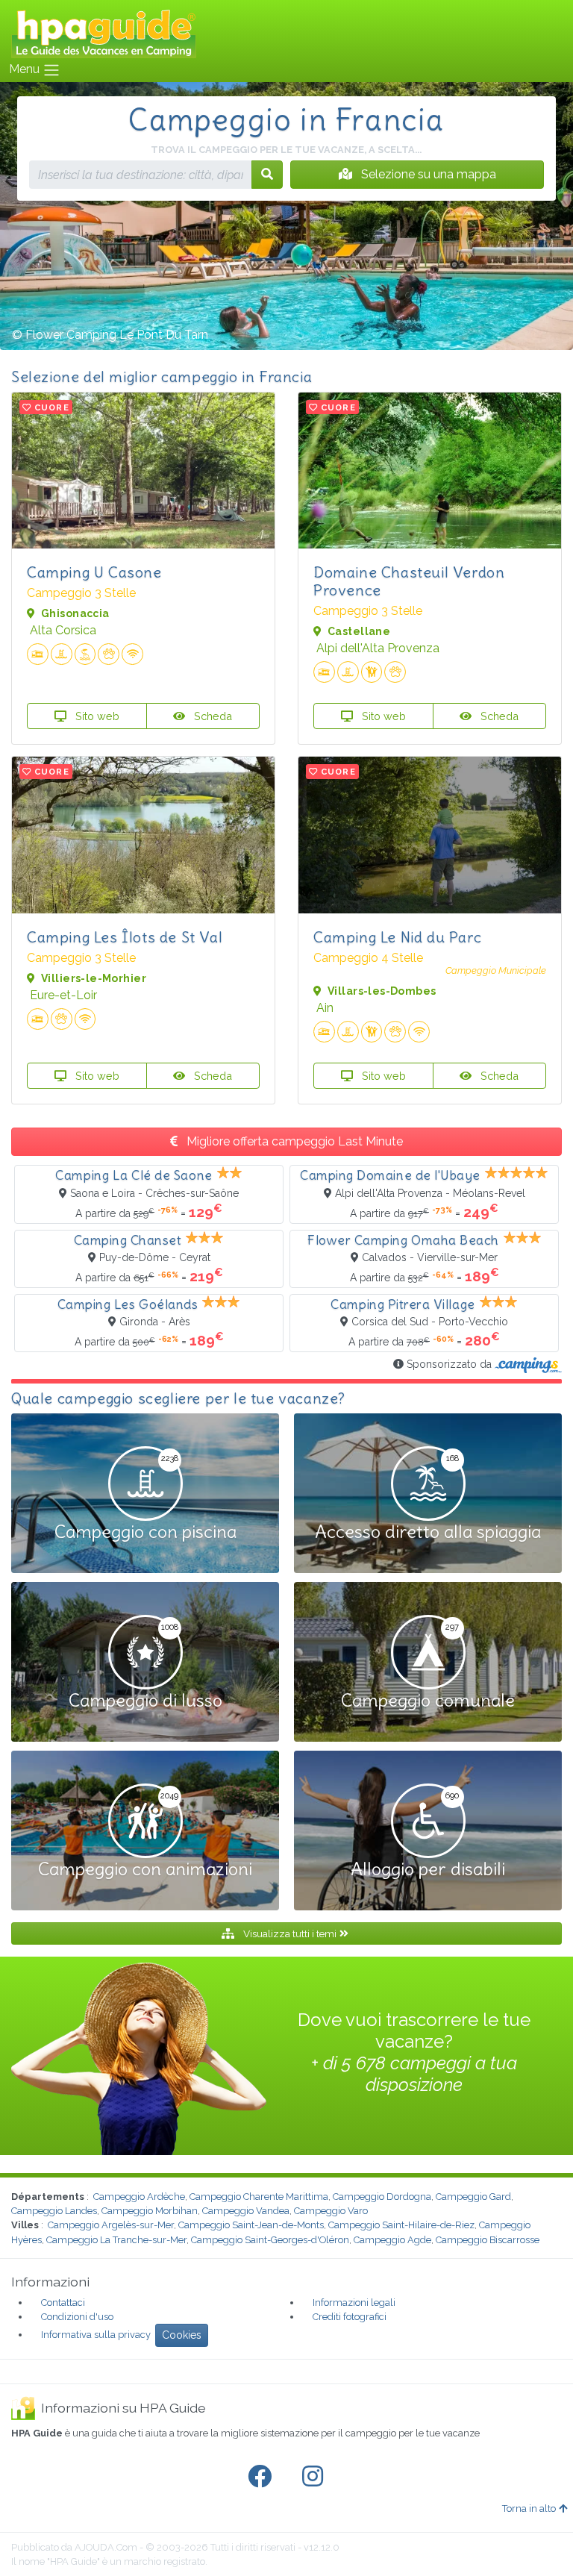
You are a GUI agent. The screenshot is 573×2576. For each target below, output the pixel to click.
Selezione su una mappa (427, 174)
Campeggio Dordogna (382, 2197)
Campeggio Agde (392, 2240)
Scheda (212, 716)
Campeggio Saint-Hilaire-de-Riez (401, 2225)
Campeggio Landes (54, 2211)
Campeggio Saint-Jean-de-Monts (251, 2225)
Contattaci (63, 2303)
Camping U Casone (94, 572)
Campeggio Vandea (246, 2211)
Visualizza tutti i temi (290, 1933)
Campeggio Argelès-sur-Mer (111, 2225)
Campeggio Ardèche (139, 2197)
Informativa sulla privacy (96, 2335)
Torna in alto (529, 2508)
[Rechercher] (267, 175)
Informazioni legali (354, 2303)
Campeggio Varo (331, 2211)
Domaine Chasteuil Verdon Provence (409, 581)
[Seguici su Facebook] (263, 2477)
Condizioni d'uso (77, 2317)
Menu (26, 69)
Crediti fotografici (350, 2317)
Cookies (182, 2335)
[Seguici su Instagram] (316, 2477)
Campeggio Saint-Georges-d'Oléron (270, 2240)
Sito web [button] (96, 716)
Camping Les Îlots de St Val (125, 937)
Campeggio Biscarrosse (488, 2240)
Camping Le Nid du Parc (397, 937)
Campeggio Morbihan (150, 2211)
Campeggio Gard (473, 2197)
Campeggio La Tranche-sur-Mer (116, 2240)
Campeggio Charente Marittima (259, 2197)
